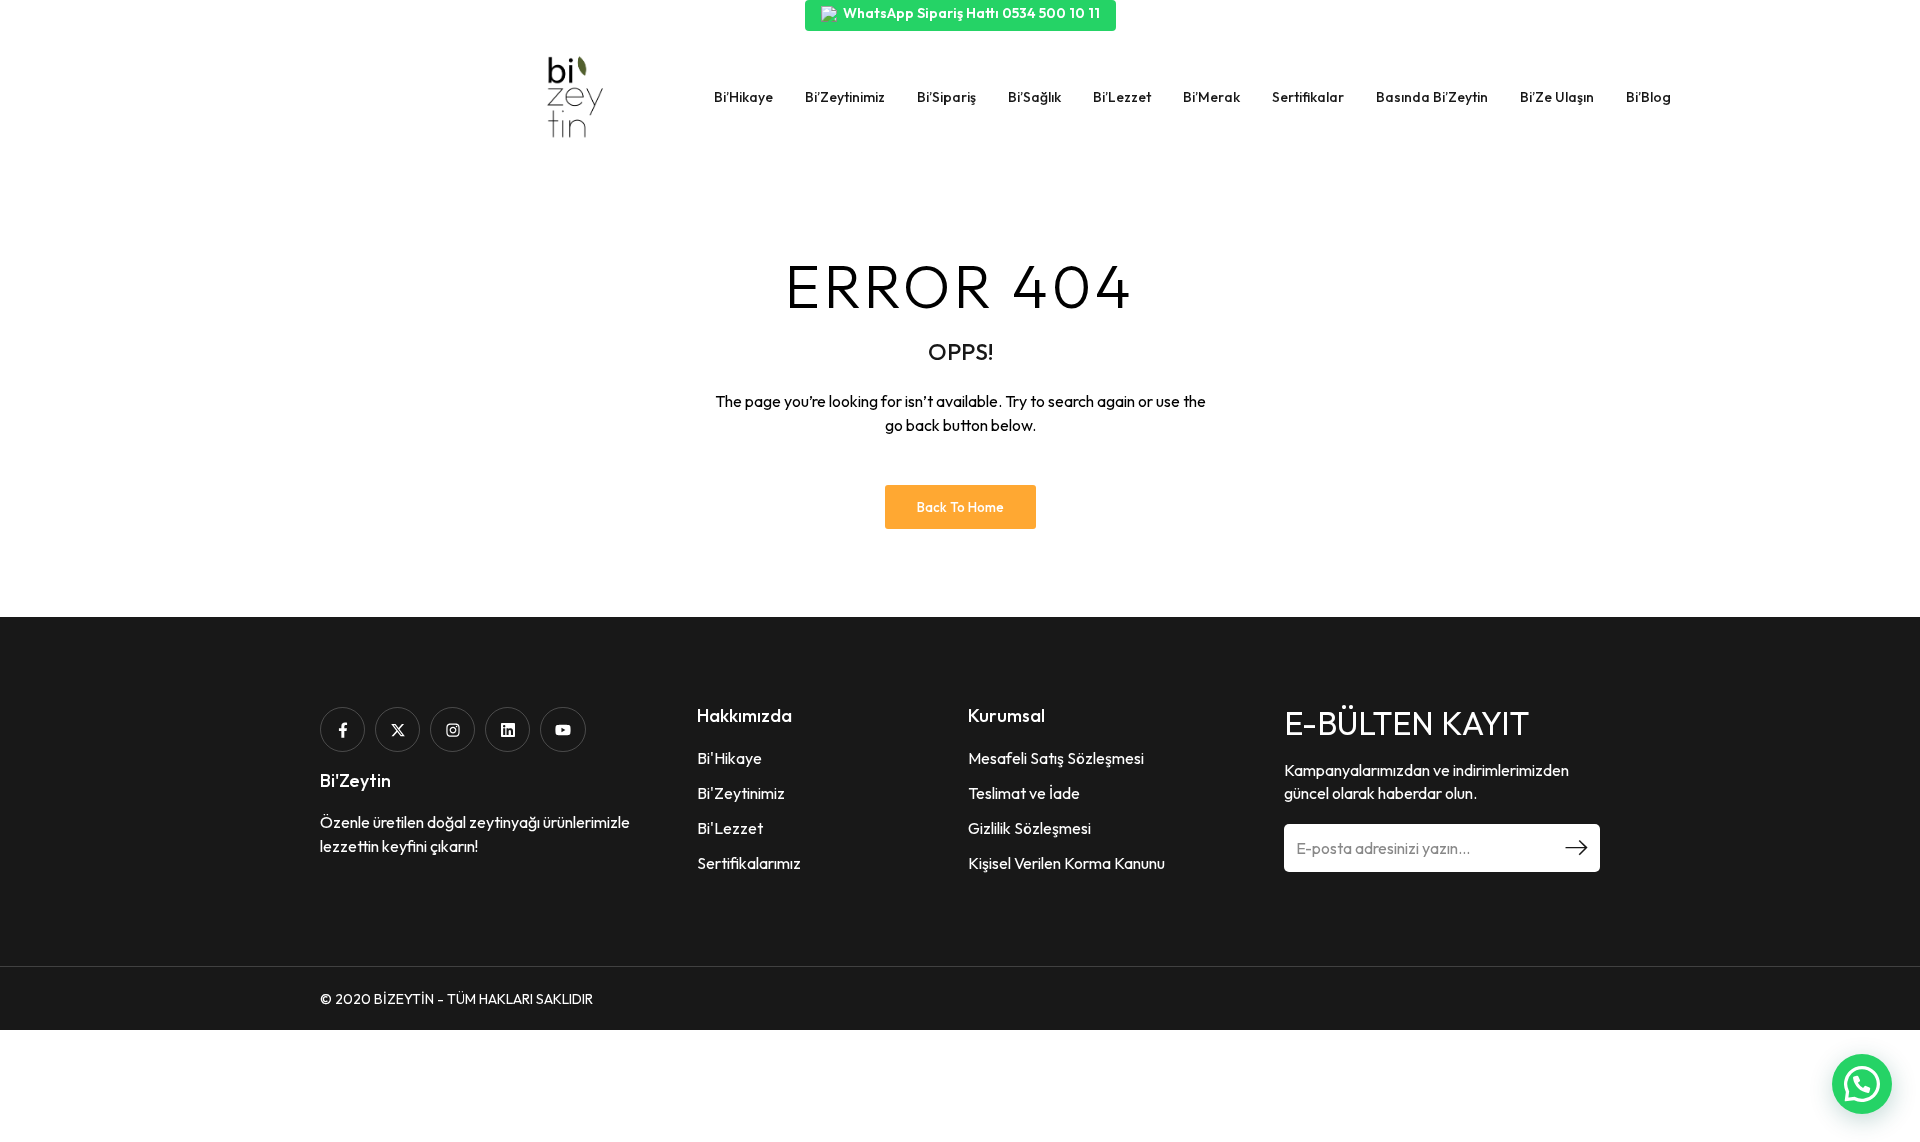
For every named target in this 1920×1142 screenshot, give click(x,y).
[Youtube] (562, 729)
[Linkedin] (507, 729)
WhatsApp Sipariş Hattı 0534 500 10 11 (971, 13)
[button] (1862, 1084)
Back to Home (960, 507)
